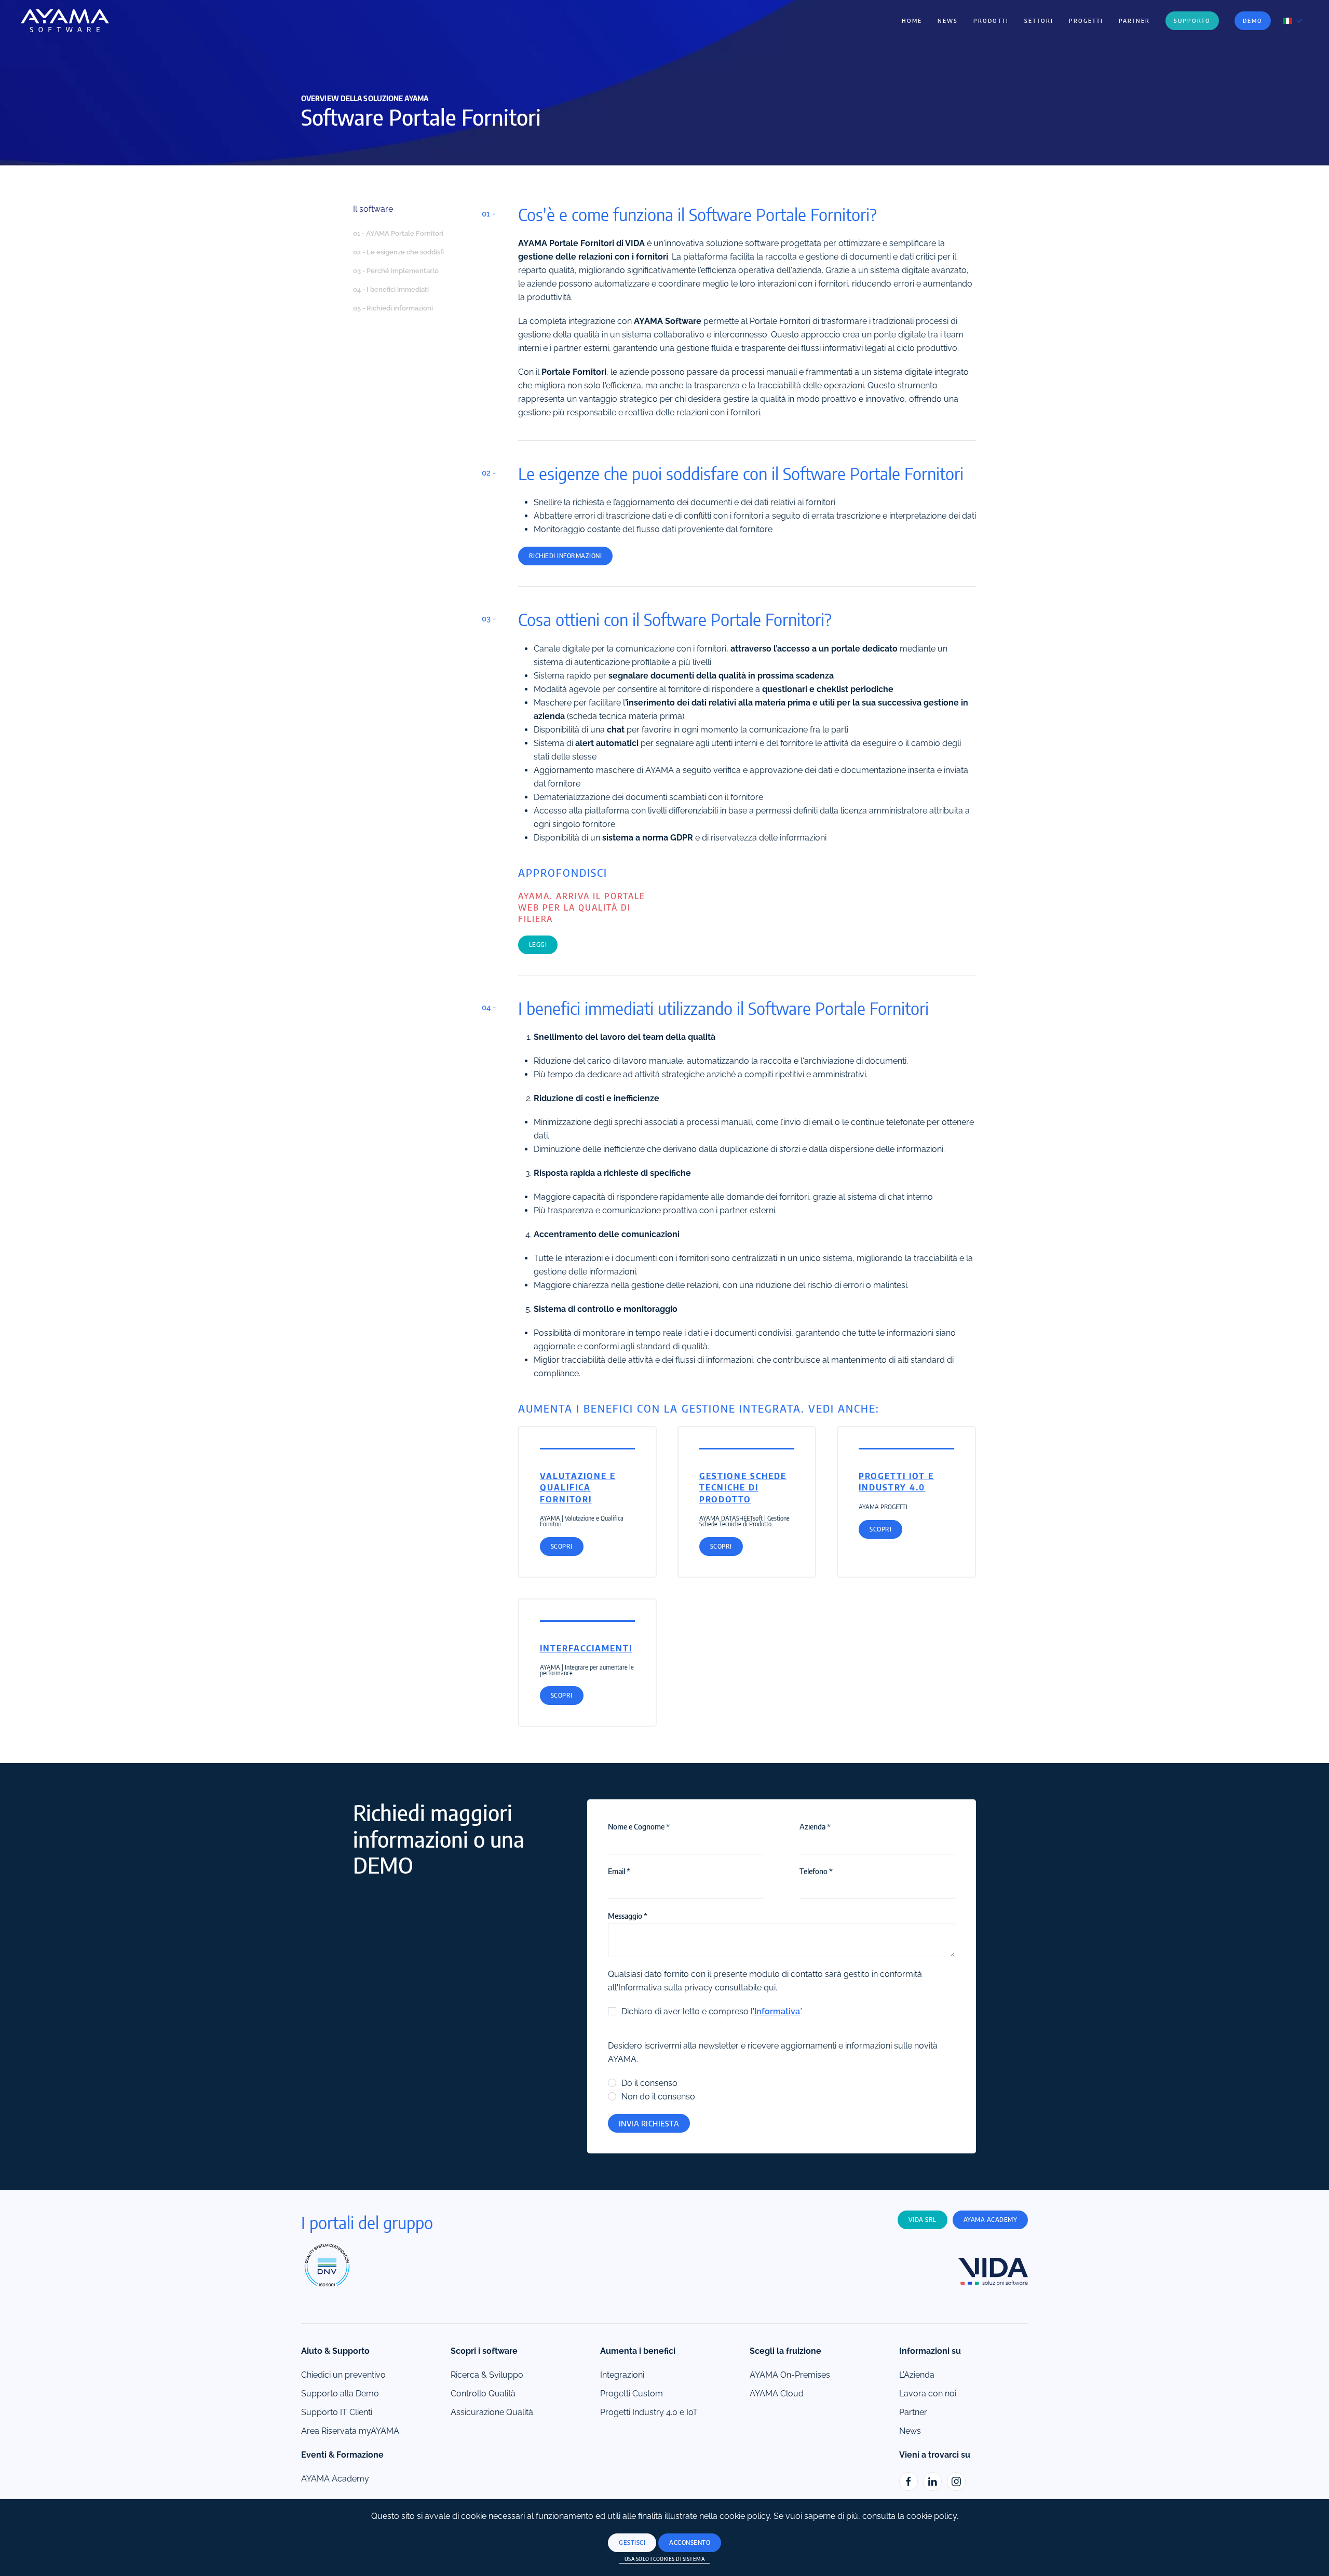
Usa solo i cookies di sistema (665, 2559)
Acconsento (690, 2543)
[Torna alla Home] (65, 21)
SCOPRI (562, 1546)
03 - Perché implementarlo (396, 271)
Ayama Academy (991, 2220)
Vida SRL (923, 2220)
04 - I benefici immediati (391, 289)
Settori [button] (1039, 21)
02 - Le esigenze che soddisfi (398, 252)
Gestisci (632, 2543)
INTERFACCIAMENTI (586, 1648)
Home (912, 21)
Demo (1253, 21)
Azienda (815, 1826)
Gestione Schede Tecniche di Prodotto (743, 1488)
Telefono (816, 1871)
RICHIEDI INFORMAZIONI (566, 556)
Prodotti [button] (991, 21)
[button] (1293, 20)
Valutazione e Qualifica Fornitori (578, 1488)
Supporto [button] (1192, 21)
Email (619, 1871)
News (948, 21)
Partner (1134, 21)
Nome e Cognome (639, 1826)
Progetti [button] (1086, 21)
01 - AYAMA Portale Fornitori (398, 233)
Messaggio (628, 1916)
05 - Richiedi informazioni (393, 308)
